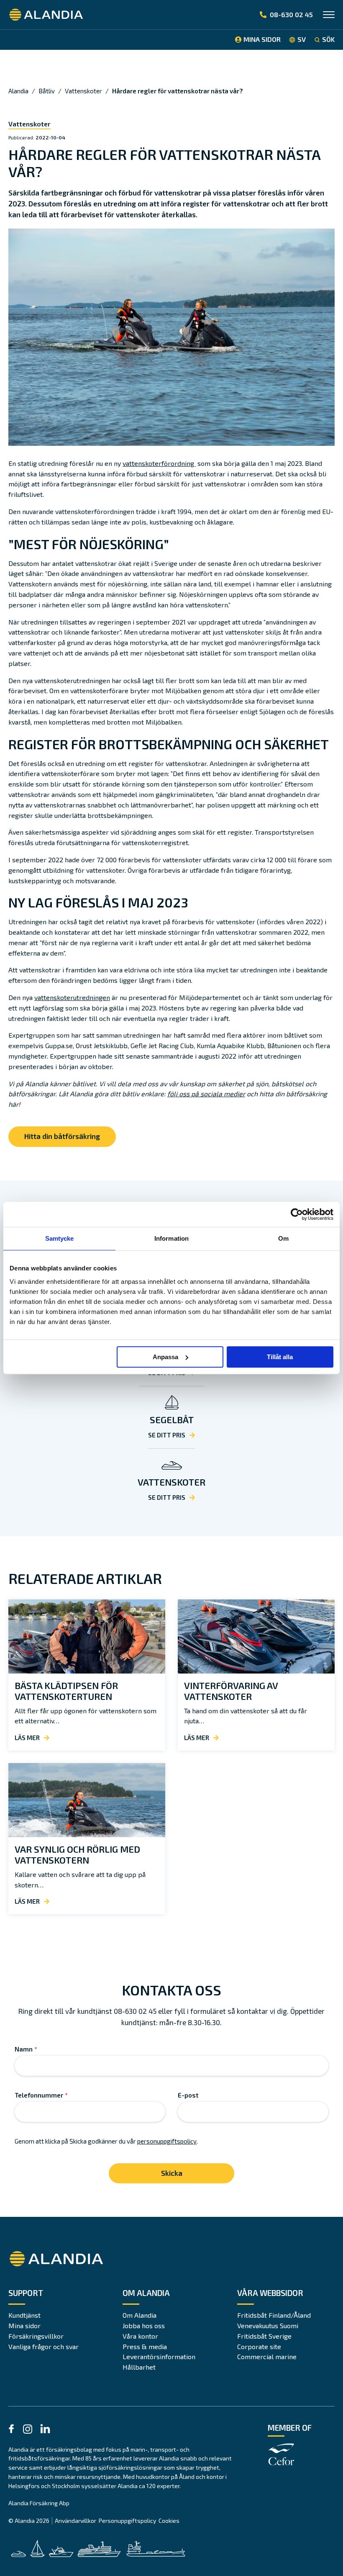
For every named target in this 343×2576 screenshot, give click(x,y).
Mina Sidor (262, 39)
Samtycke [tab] (60, 1238)
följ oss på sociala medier (206, 1094)
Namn (26, 2049)
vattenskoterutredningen (72, 997)
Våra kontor (140, 2336)
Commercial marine (267, 2356)
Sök (328, 39)
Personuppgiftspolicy (127, 2521)
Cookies (169, 2521)
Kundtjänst (24, 2315)
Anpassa (165, 1357)
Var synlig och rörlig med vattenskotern (77, 1854)
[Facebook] (11, 2430)
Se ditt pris (167, 1435)
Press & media (145, 2346)
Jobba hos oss (144, 2325)
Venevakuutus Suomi (268, 2325)
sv (302, 39)
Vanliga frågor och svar (44, 2346)
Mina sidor (24, 2325)
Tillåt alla (280, 1357)
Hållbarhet (139, 2367)
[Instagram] (28, 2431)
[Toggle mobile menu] (329, 16)
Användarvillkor (76, 2521)
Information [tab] (171, 1238)
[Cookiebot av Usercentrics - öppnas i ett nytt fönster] (297, 1214)
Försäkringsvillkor (36, 2336)
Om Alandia (140, 2315)
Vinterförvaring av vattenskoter (231, 1691)
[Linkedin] (45, 2430)
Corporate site (259, 2346)
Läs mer (27, 1738)
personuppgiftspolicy (167, 2141)
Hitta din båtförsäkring (62, 1136)
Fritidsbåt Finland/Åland (274, 2315)
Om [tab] (283, 1238)
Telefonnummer (41, 2095)
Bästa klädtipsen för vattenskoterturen (66, 1691)
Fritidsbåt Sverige (264, 2336)
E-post (188, 2095)
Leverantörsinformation (159, 2356)
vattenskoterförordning (159, 463)
